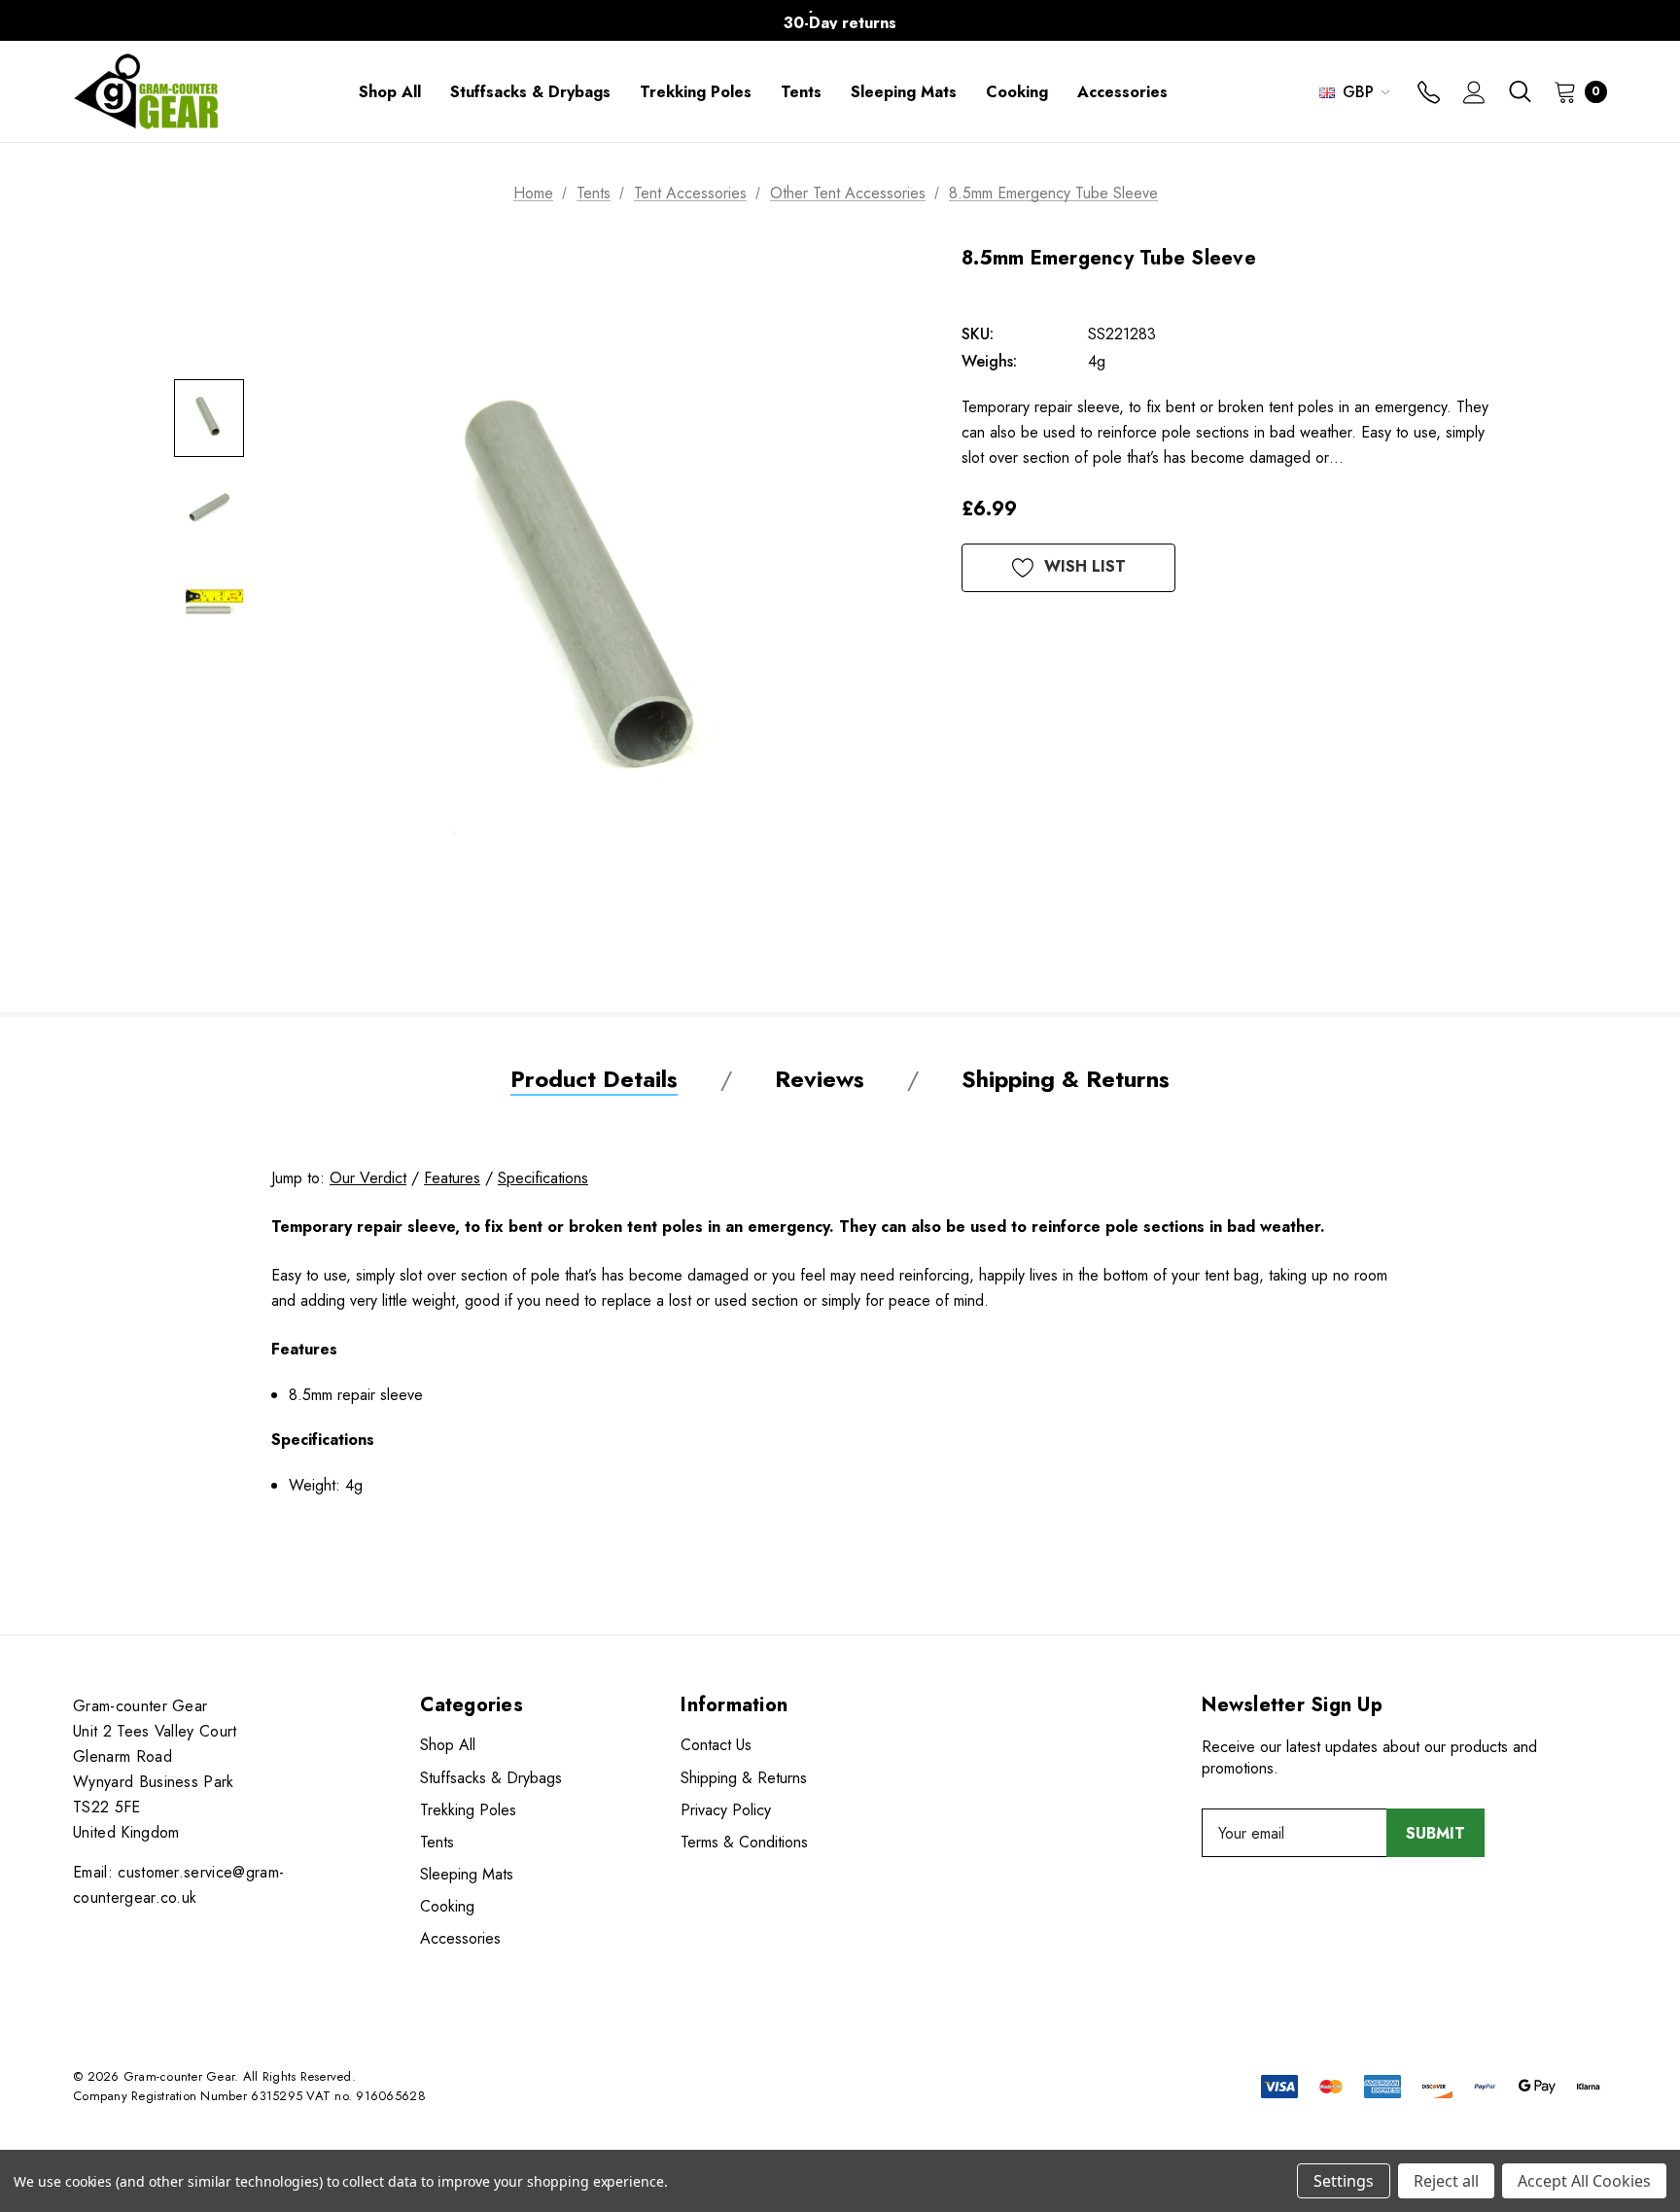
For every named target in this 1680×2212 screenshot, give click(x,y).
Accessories (460, 1938)
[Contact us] (1429, 94)
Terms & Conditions (744, 1842)
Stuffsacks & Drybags (491, 1778)
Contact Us (716, 1745)
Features (452, 1178)
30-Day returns (840, 14)
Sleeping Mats (467, 1874)
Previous (456, 21)
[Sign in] (1474, 94)
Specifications (543, 1178)
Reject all (1446, 2181)
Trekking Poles (468, 1810)
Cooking (447, 1906)
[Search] (1520, 91)
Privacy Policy (726, 1810)
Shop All (448, 1745)
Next (1224, 21)
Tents (437, 1842)
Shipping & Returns (744, 1778)
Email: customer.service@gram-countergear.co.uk (178, 1885)
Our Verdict (368, 1178)
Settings (1344, 2181)
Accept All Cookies (1584, 2181)
